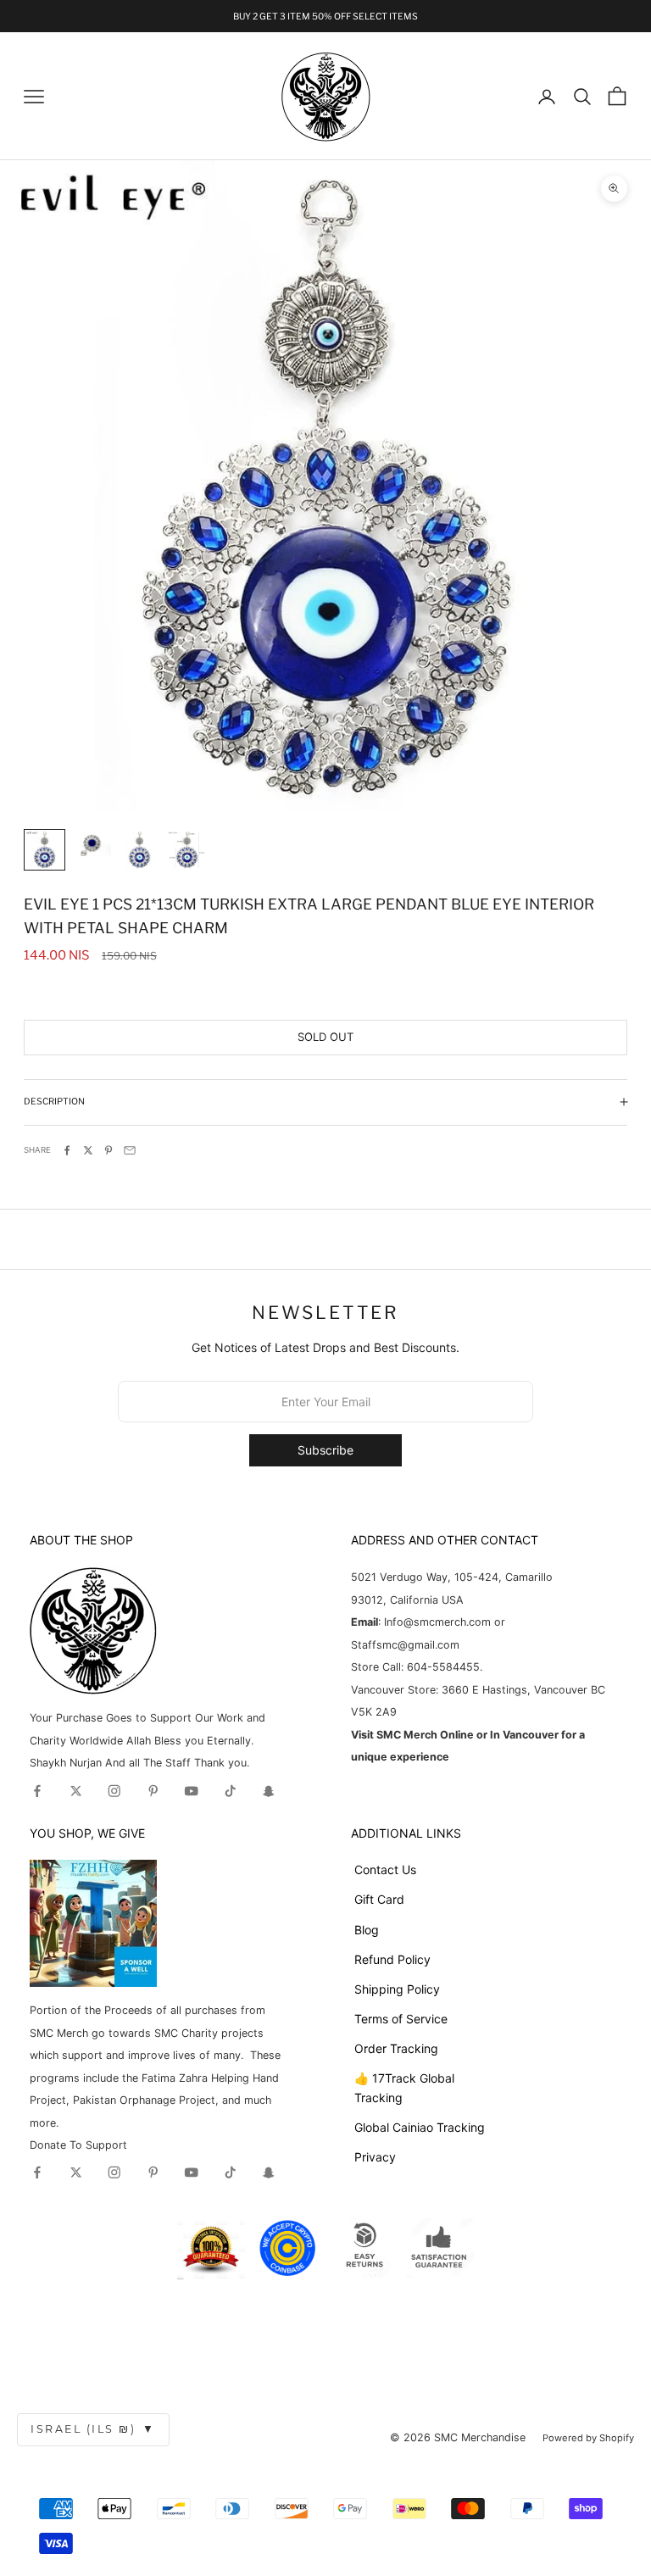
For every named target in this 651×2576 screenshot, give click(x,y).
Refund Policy (392, 1959)
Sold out (325, 1037)
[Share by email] (130, 1150)
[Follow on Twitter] (76, 1791)
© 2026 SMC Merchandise (458, 2437)
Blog (367, 1930)
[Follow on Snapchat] (269, 1791)
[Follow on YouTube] (192, 1791)
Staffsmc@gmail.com (405, 1645)
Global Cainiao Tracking (420, 2127)
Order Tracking (396, 2048)
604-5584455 (442, 1667)
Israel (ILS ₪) (93, 2429)
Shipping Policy (397, 1989)
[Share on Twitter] (88, 1150)
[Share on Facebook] (67, 1150)
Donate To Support (78, 2145)
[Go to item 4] (187, 850)
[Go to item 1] (45, 850)
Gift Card (379, 1899)
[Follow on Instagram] (114, 1791)
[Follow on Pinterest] (153, 1791)
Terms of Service (401, 2019)
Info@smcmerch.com (437, 1622)
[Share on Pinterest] (108, 1150)
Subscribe (325, 1450)
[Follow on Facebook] (37, 1791)
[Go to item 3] (139, 850)
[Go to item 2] (92, 843)
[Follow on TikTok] (231, 1791)
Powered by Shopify (588, 2438)
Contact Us (385, 1869)
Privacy (375, 2157)
